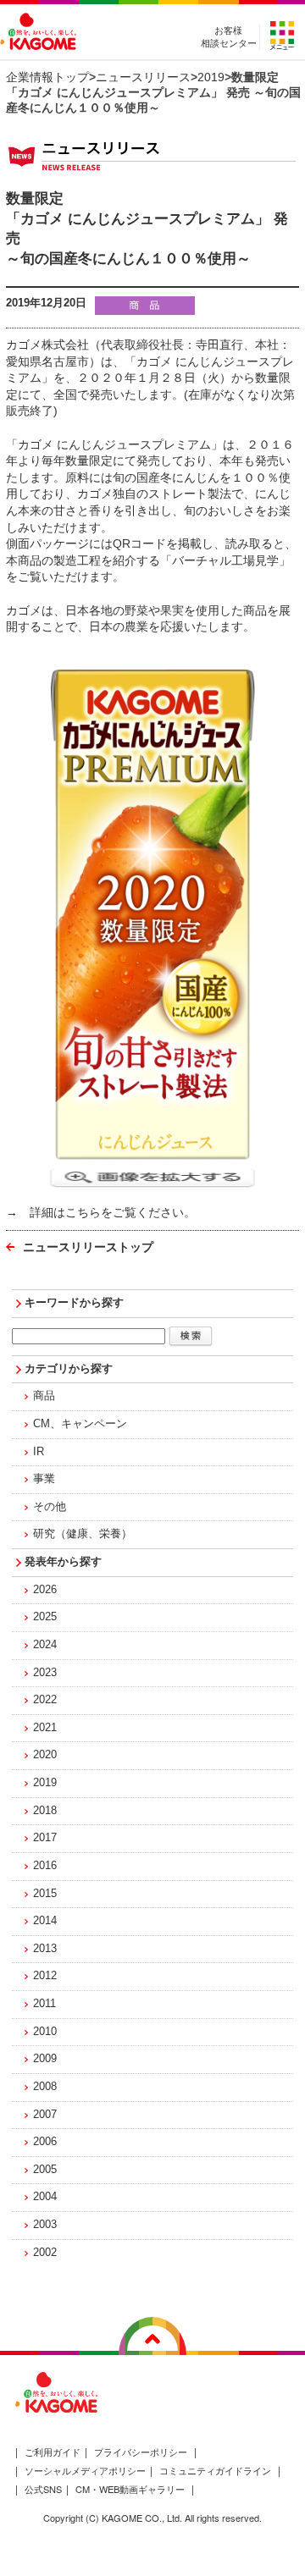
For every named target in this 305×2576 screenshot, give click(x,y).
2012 (45, 1976)
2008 (45, 2087)
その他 (50, 1507)
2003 (45, 2225)
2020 (45, 1755)
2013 (45, 1949)
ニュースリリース (143, 77)
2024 (45, 1645)
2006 (45, 2142)
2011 (44, 2004)
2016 (45, 1866)
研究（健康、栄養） (83, 1534)
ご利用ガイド (53, 2452)
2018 (45, 1811)
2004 (45, 2197)
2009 (45, 2059)
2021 (45, 1728)
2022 (45, 1700)
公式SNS (43, 2489)
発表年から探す (63, 1562)
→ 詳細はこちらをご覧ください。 (101, 1212)
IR (39, 1452)
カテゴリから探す (69, 1369)
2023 (45, 1673)
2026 (45, 1590)
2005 (45, 2170)
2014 (45, 1921)
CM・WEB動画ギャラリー (130, 2489)
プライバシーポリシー (141, 2452)
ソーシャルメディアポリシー (85, 2470)
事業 (44, 1479)
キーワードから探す (74, 1303)
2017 (45, 1838)
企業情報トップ (47, 77)
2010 (45, 2032)
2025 (45, 1617)
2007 (45, 2115)
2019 (211, 77)
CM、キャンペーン (80, 1424)
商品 (44, 1396)
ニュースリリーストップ (88, 1247)
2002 (45, 2253)
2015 (45, 1894)
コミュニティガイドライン (215, 2470)
